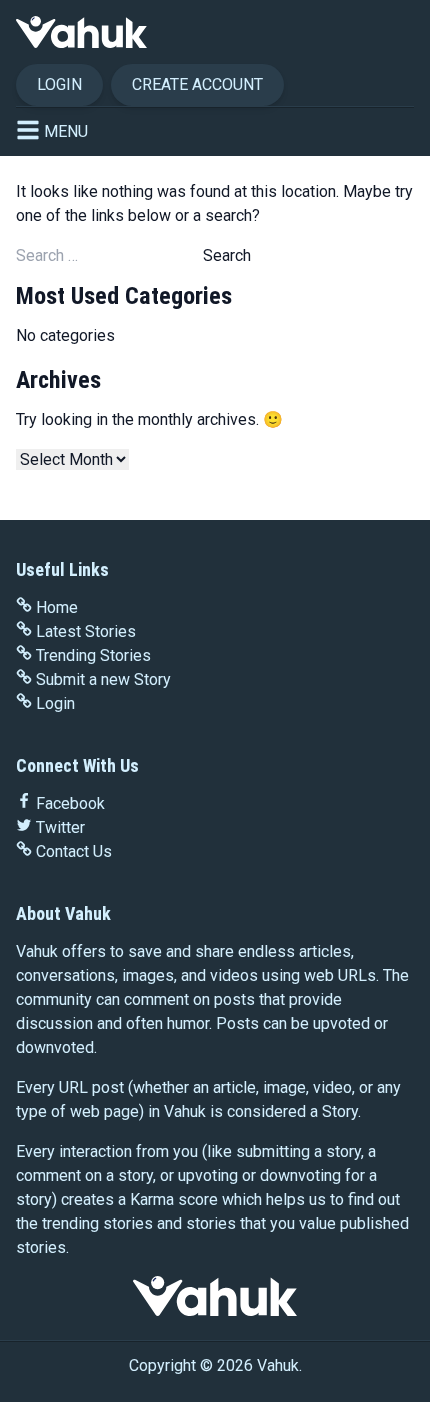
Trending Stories (93, 655)
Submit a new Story (103, 679)
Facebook (70, 803)
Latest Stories (86, 631)
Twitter (60, 827)
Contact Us (74, 851)
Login (59, 84)
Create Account (197, 84)
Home (57, 607)
